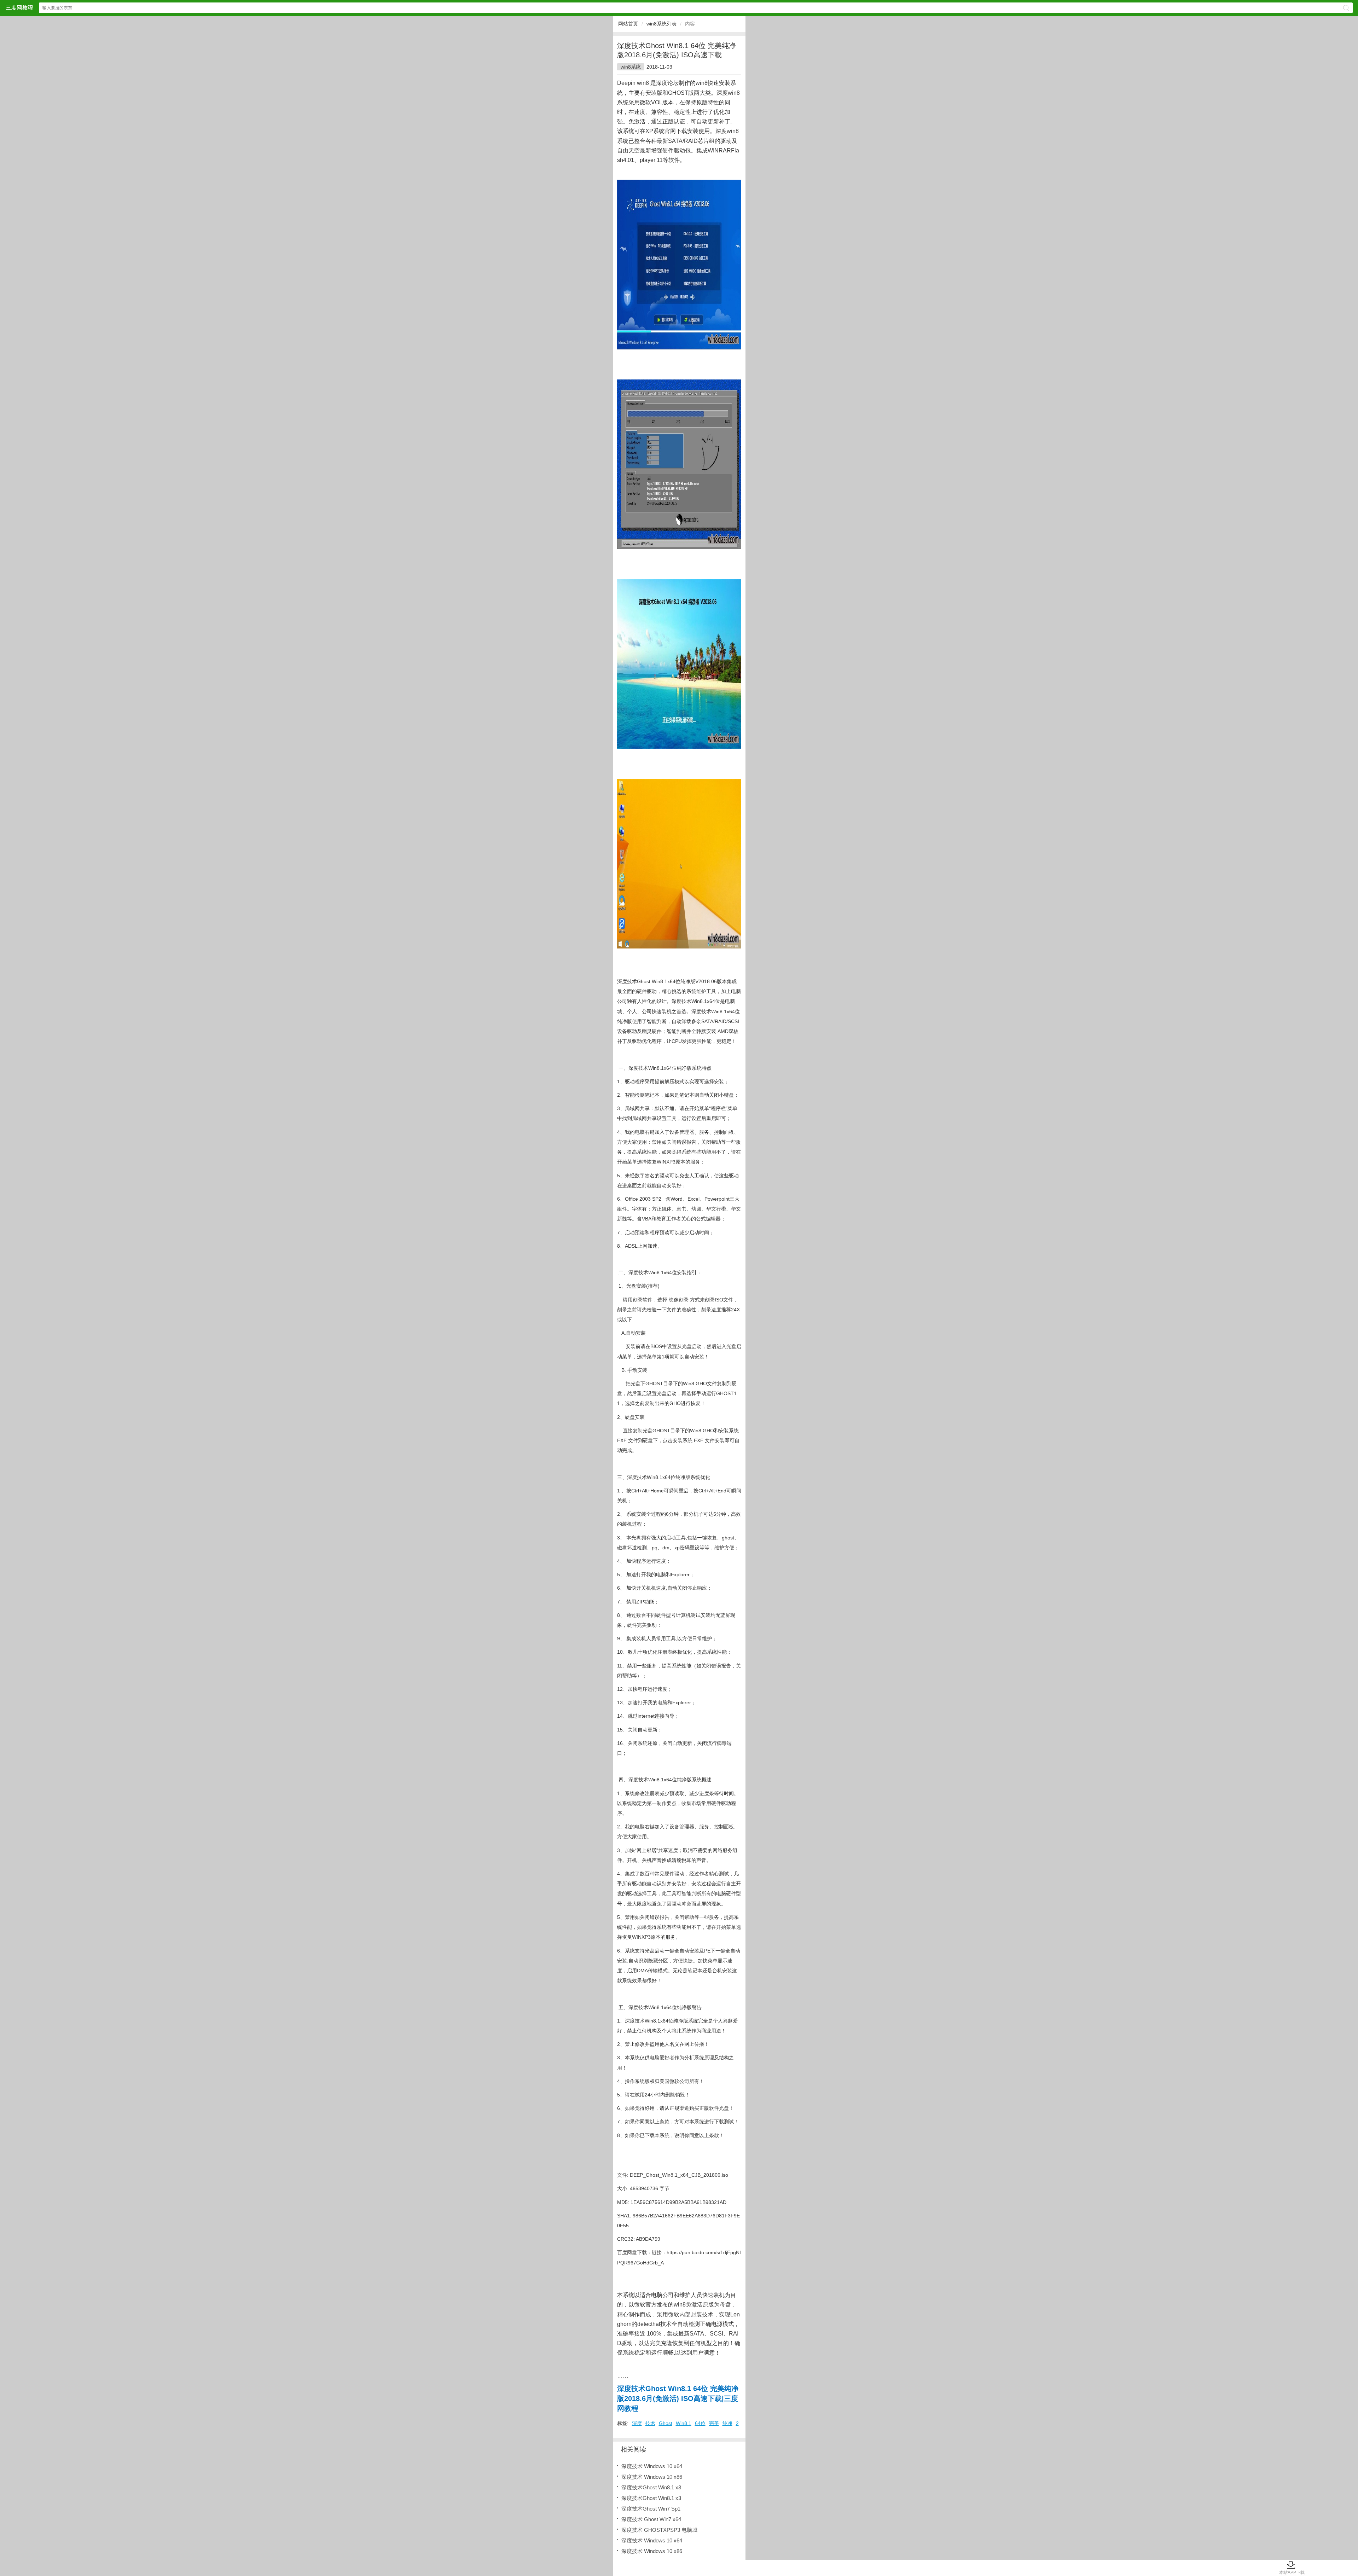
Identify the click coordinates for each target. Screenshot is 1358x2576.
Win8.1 (684, 2423)
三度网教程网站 (19, 8)
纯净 (727, 2423)
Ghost (666, 2423)
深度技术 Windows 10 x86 (652, 2477)
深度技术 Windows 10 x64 (652, 2466)
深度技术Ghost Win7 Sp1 (651, 2509)
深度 (637, 2423)
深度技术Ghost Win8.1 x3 (651, 2487)
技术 (650, 2423)
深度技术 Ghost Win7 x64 (651, 2519)
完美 (714, 2423)
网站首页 (628, 24)
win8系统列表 (661, 24)
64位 (700, 2423)
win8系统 (631, 67)
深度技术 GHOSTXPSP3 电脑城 (659, 2530)
